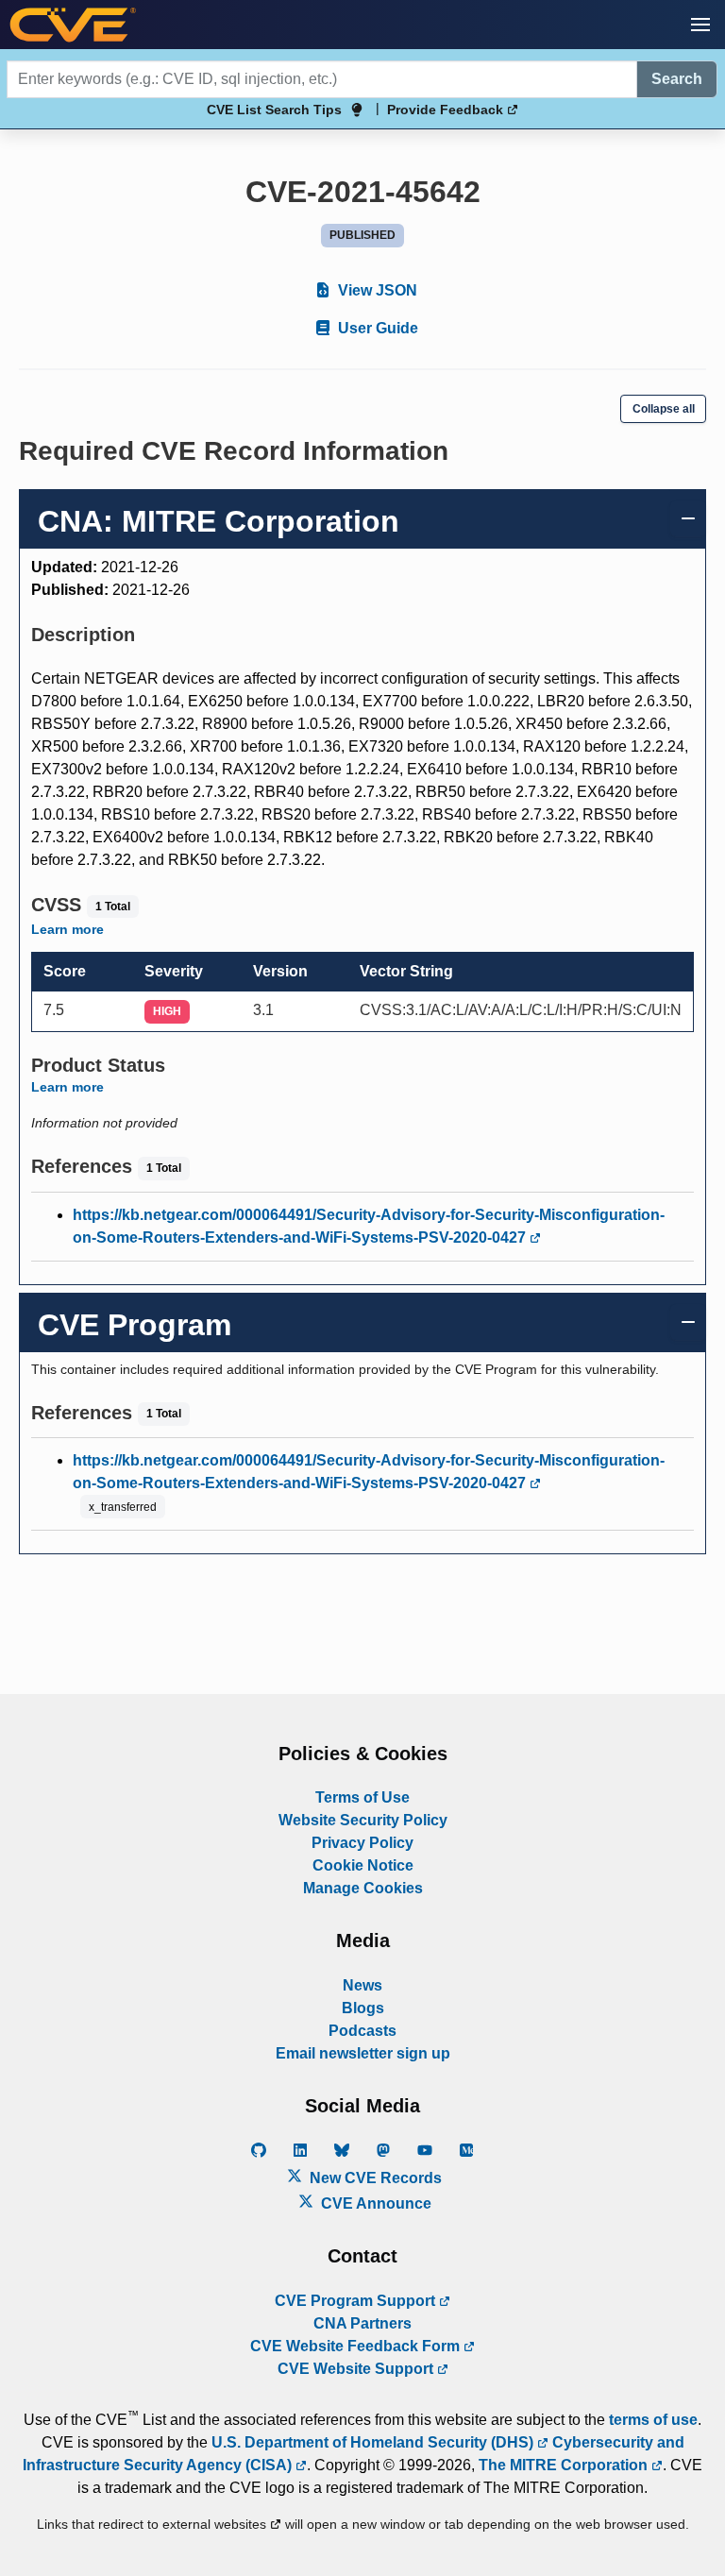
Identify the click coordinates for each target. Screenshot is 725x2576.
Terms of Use (362, 1797)
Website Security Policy (363, 1820)
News (362, 1985)
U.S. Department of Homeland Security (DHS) (374, 2442)
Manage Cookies (363, 1888)
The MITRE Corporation (565, 2465)
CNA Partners (362, 2323)
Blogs (363, 2008)
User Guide (376, 328)
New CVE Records (374, 2178)
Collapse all (664, 409)
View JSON (376, 290)
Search (677, 79)
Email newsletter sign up (363, 2053)
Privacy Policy (362, 1843)
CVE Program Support (357, 2301)
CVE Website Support (357, 2369)
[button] (700, 25)
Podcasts (362, 2031)
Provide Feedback (447, 110)
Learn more (67, 929)
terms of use (653, 2420)
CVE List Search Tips (274, 110)
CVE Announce (374, 2203)
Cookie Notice (363, 1865)
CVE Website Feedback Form (357, 2346)
